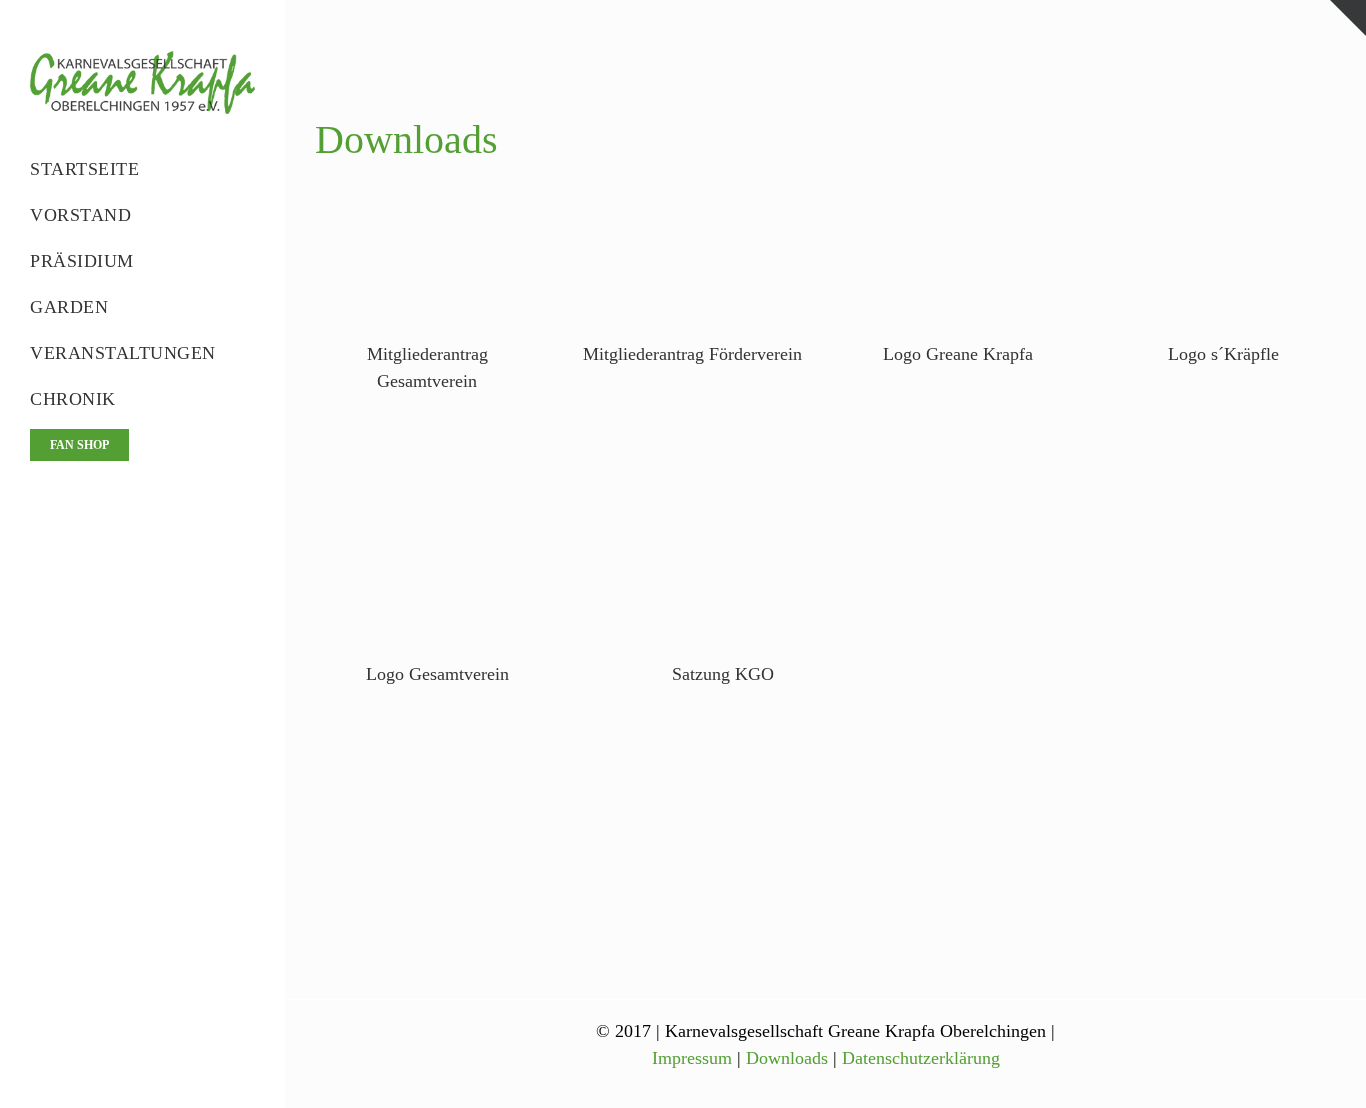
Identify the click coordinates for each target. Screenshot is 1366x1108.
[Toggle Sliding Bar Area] (1348, 18)
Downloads (787, 1058)
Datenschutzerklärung (921, 1058)
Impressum (692, 1058)
